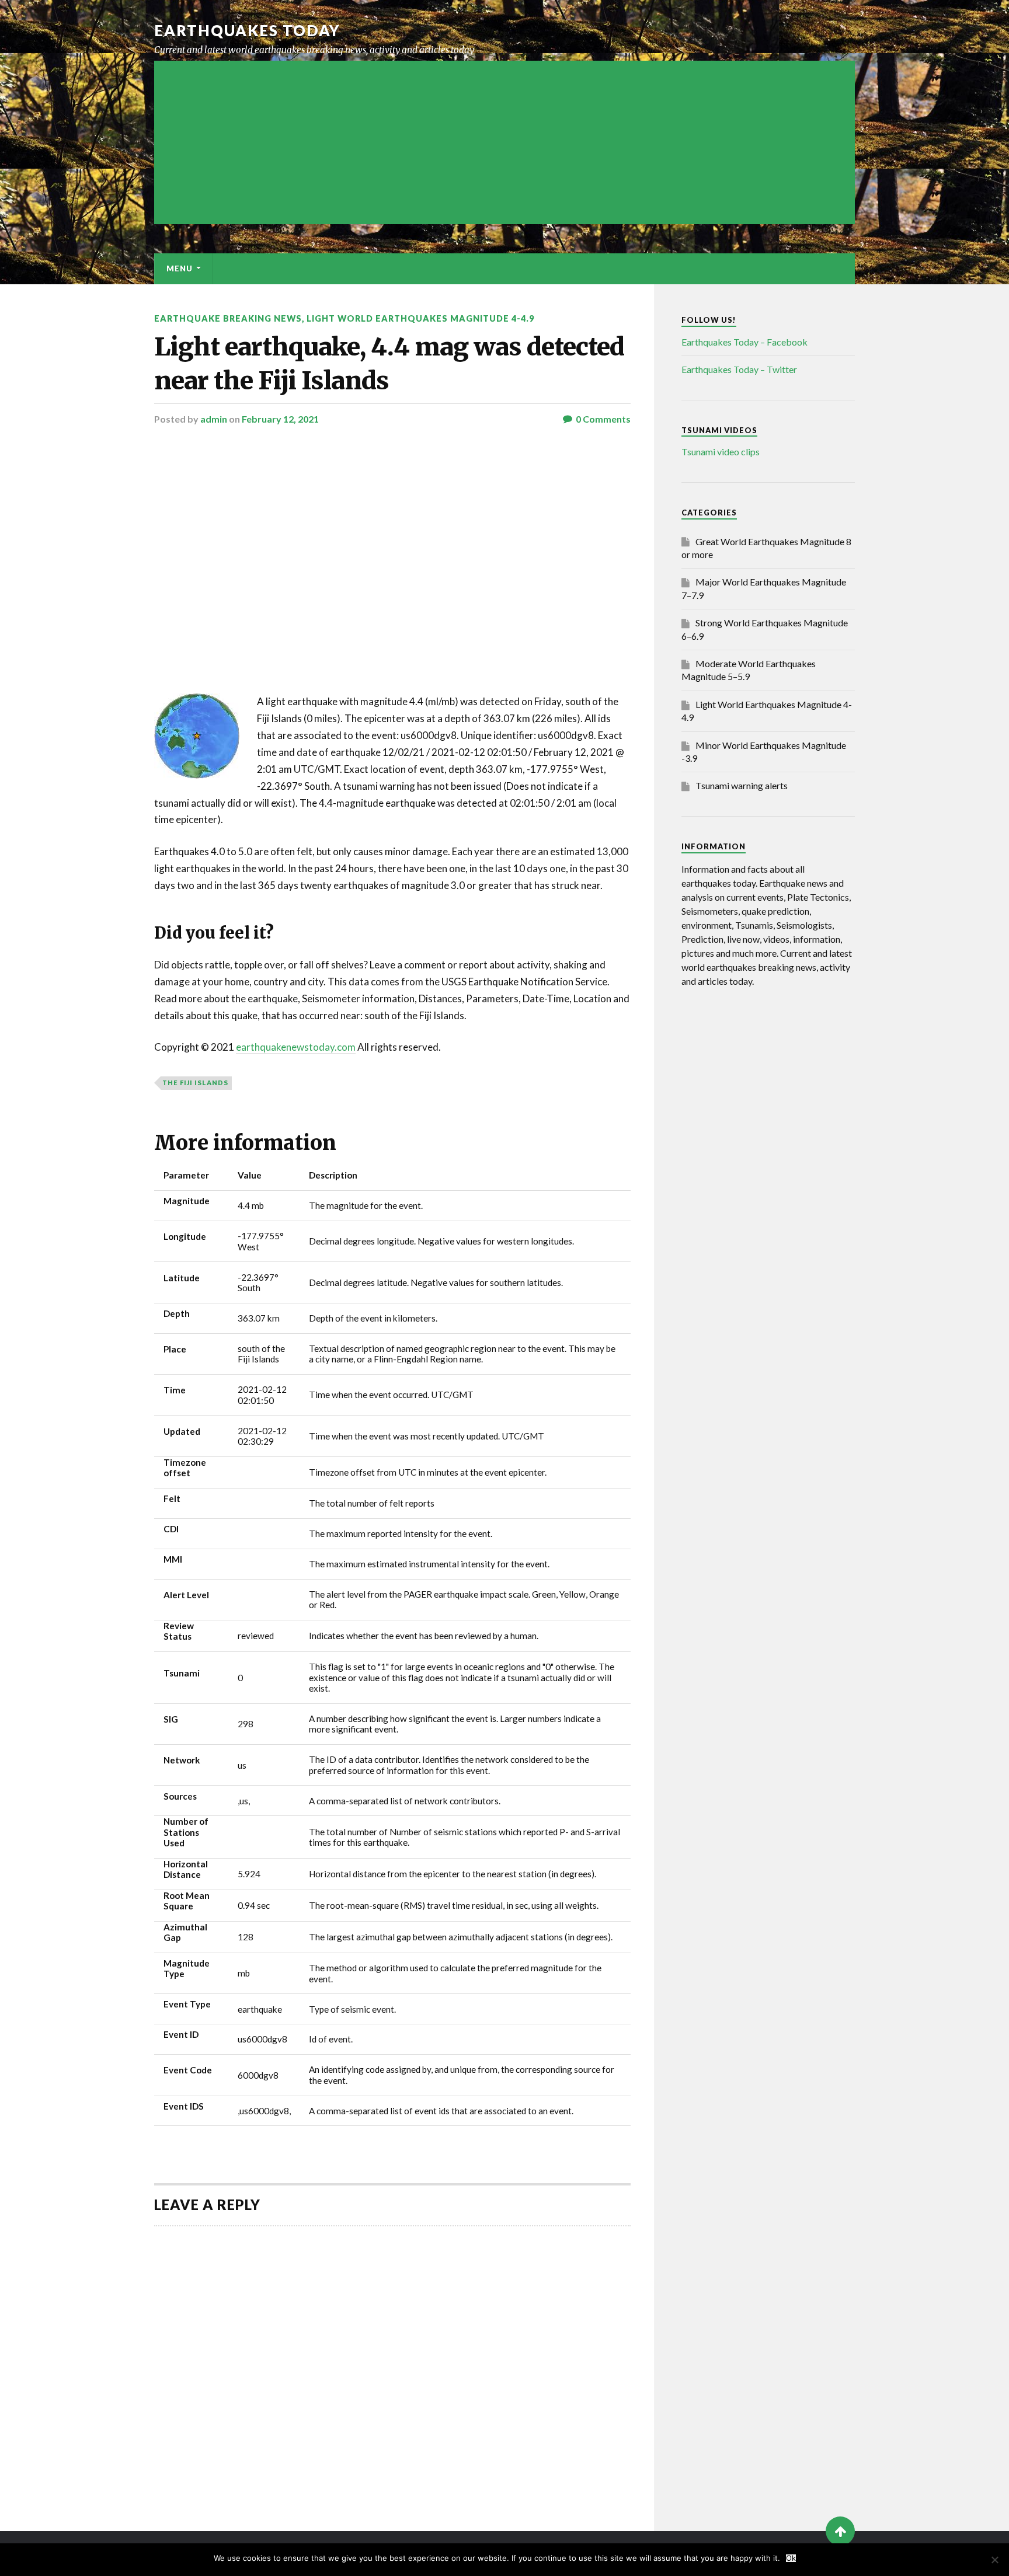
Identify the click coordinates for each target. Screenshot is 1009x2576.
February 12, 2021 (280, 419)
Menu (180, 269)
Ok (791, 2558)
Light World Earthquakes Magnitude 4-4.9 (420, 318)
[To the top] (840, 2531)
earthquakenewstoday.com (296, 1047)
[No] (994, 2560)
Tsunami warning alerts (742, 785)
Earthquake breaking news (228, 318)
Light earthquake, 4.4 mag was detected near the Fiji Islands (389, 363)
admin (214, 419)
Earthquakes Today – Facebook (744, 342)
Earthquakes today (247, 30)
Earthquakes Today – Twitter (739, 369)
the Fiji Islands (195, 1083)
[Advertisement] (505, 142)
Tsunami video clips (721, 452)
